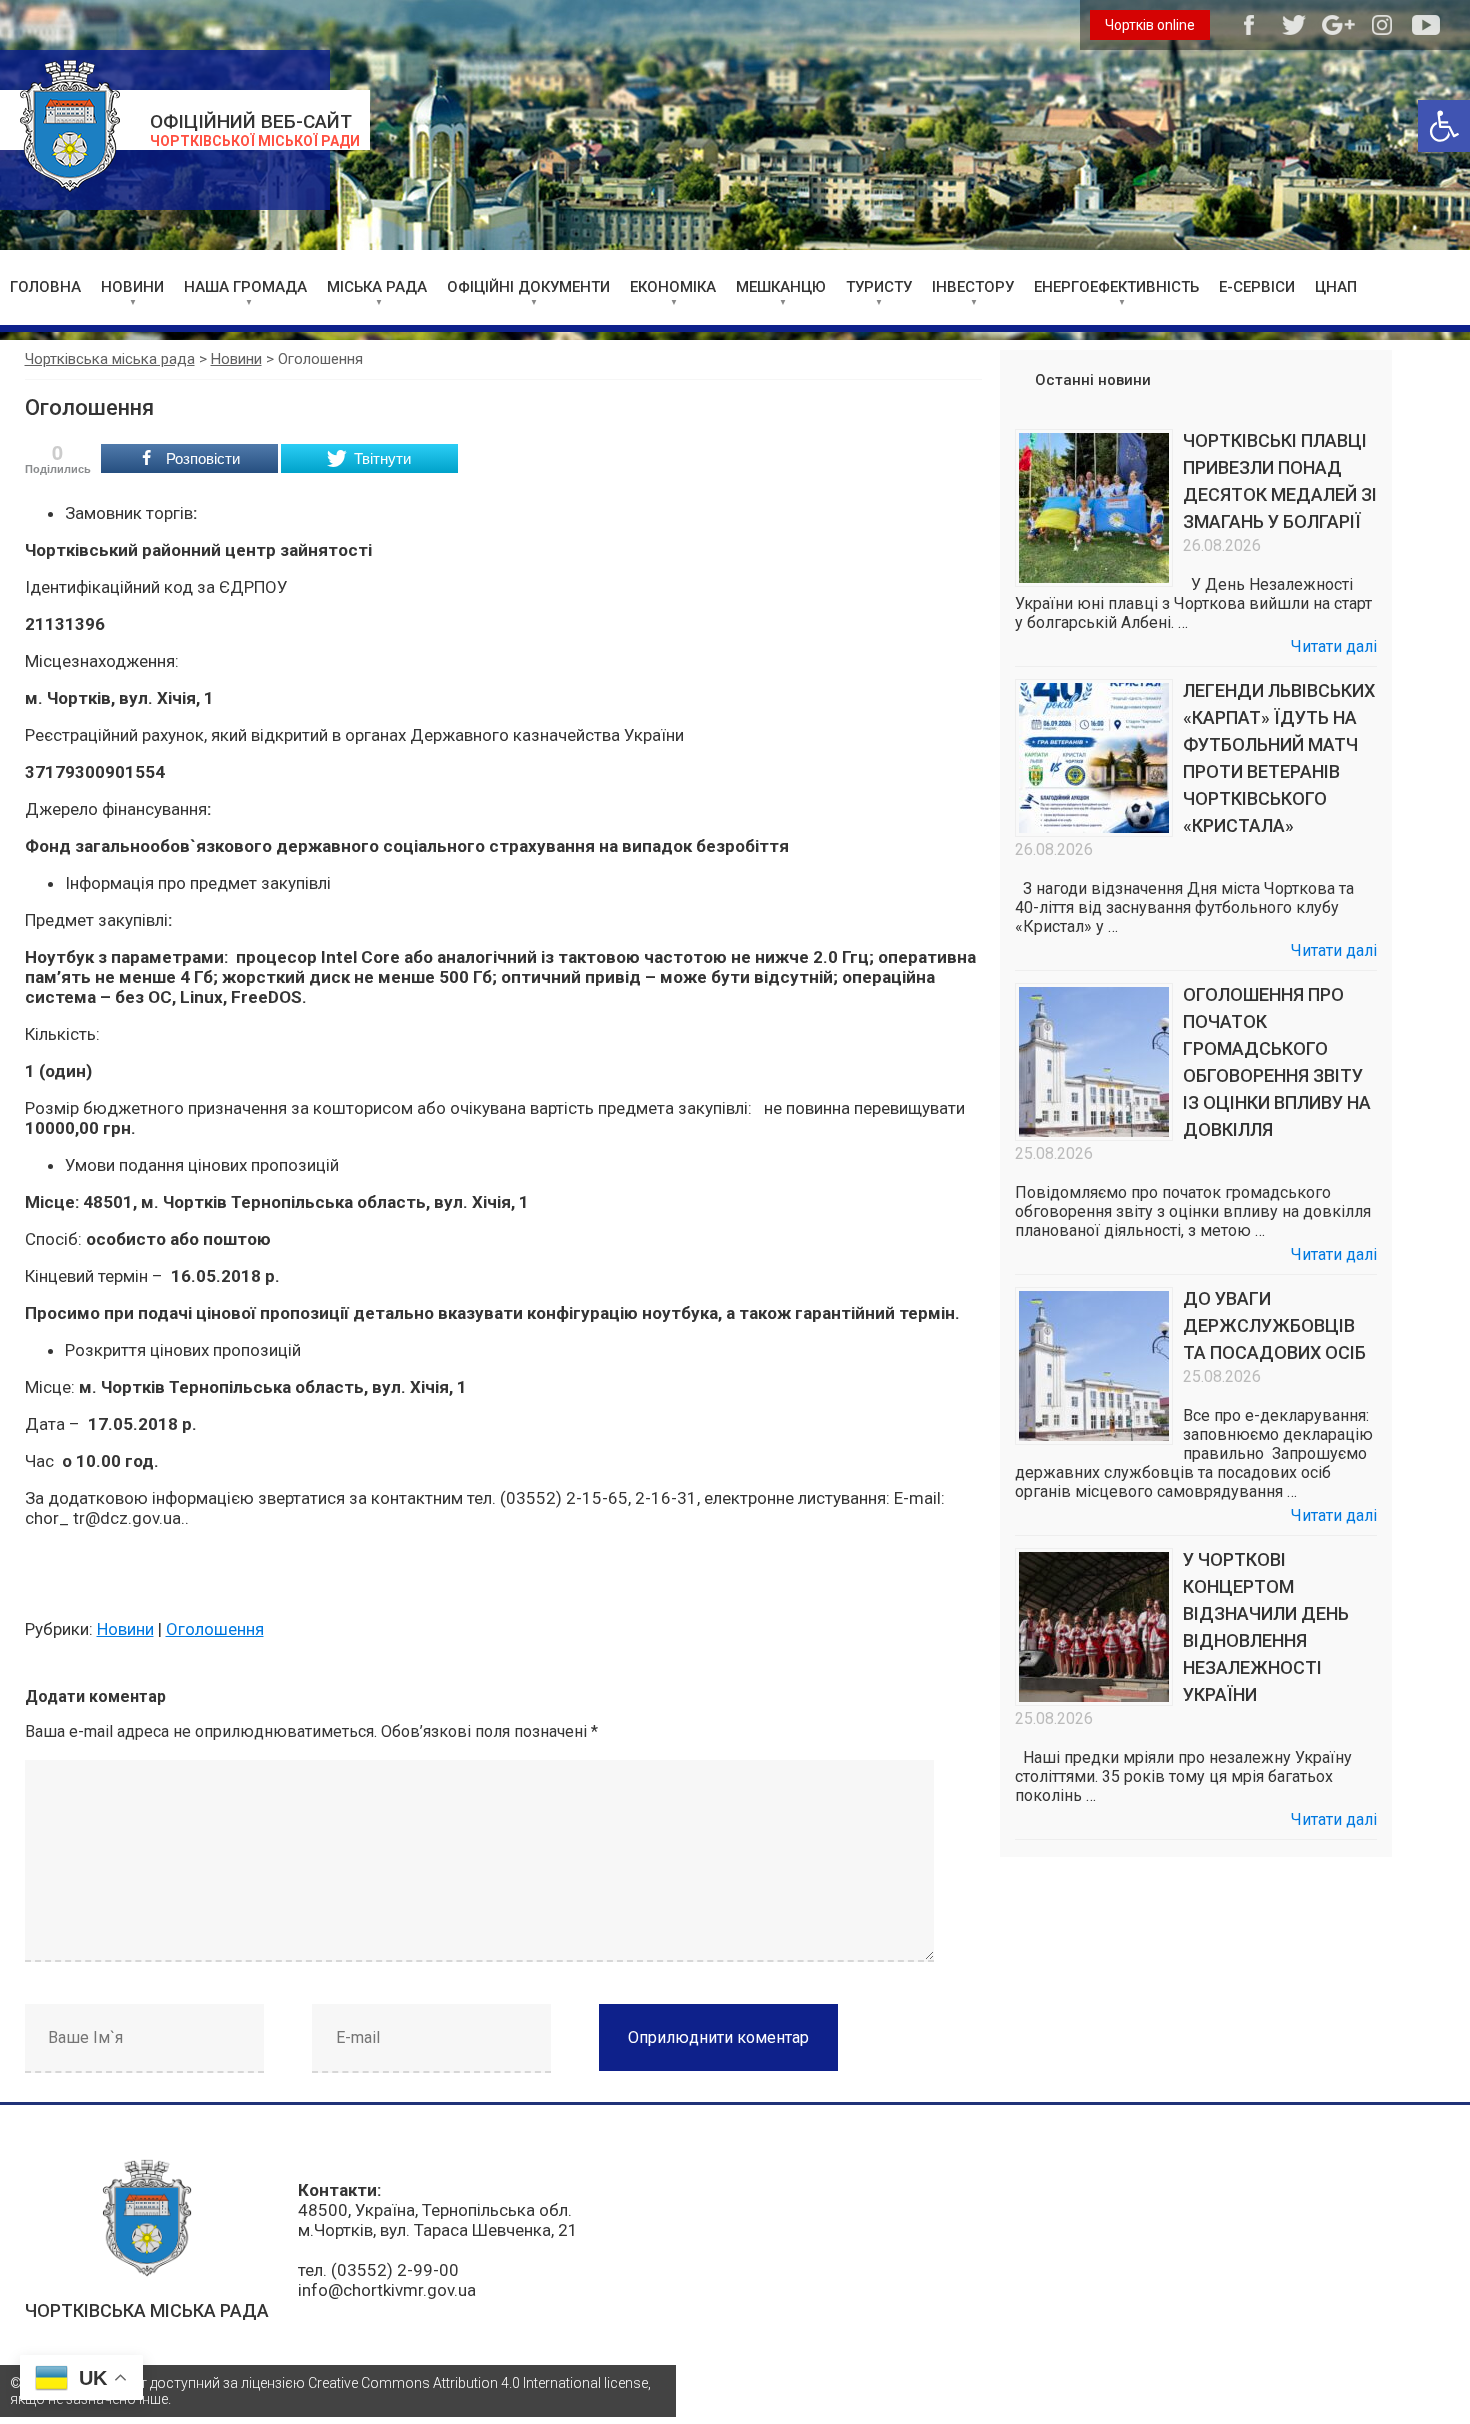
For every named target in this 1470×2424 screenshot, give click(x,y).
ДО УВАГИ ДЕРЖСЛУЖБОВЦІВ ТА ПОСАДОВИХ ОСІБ (1274, 1325)
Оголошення (215, 1629)
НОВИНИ (132, 287)
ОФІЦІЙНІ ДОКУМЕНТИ (528, 287)
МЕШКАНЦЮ (781, 287)
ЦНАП (1336, 287)
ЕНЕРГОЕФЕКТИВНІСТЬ (1116, 287)
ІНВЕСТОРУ (973, 287)
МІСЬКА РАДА (377, 287)
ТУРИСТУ (879, 287)
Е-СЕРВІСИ (1257, 287)
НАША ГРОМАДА (245, 287)
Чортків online (1150, 25)
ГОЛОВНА (45, 287)
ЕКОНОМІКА (673, 287)
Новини (125, 1629)
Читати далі (1334, 646)
